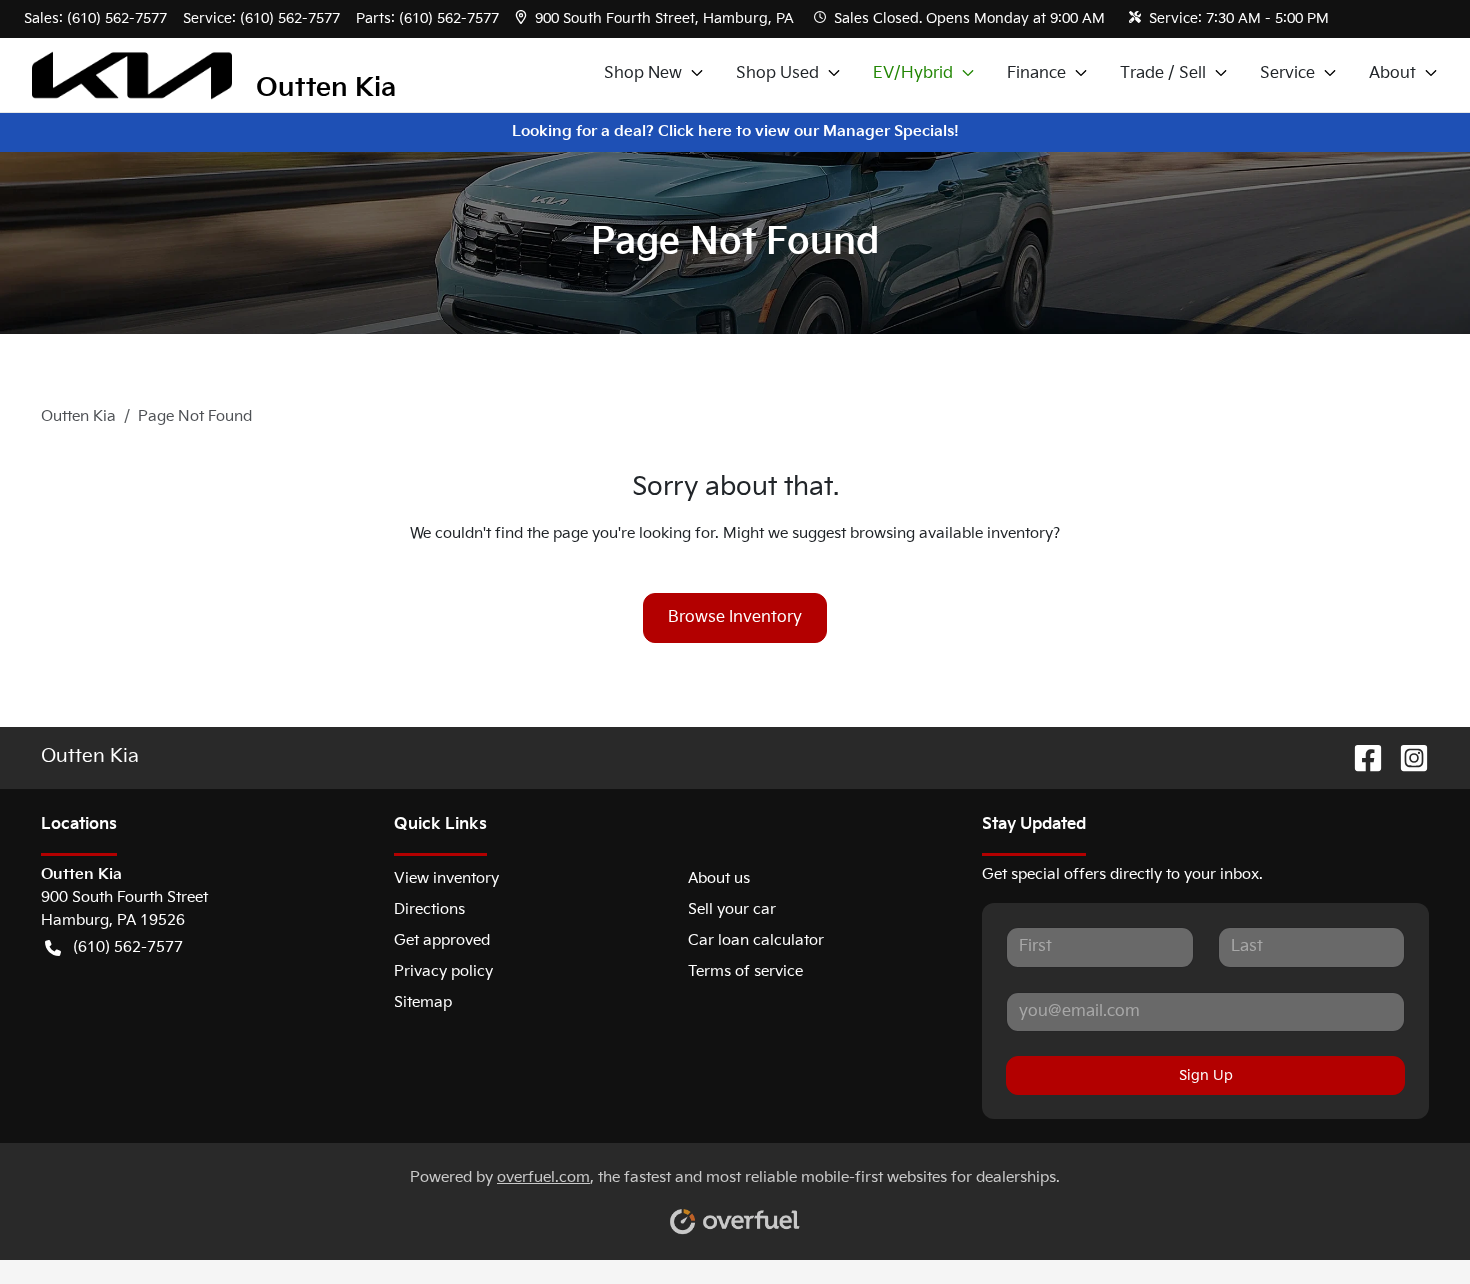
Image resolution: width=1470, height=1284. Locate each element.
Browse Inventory (735, 617)
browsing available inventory (951, 533)
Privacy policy (443, 971)
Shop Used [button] (777, 73)
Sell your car (732, 909)
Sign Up (1206, 1075)
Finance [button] (1036, 73)
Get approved (442, 940)
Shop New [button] (643, 73)
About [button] (1392, 73)
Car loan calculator (756, 940)
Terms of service (745, 971)
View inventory (446, 878)
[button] (656, 18)
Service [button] (1287, 73)
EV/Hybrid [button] (913, 73)
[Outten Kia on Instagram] (1406, 758)
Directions (429, 909)
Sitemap (423, 1002)
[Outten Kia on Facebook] (1360, 758)
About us (719, 878)
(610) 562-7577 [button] (128, 947)
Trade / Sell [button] (1163, 73)
